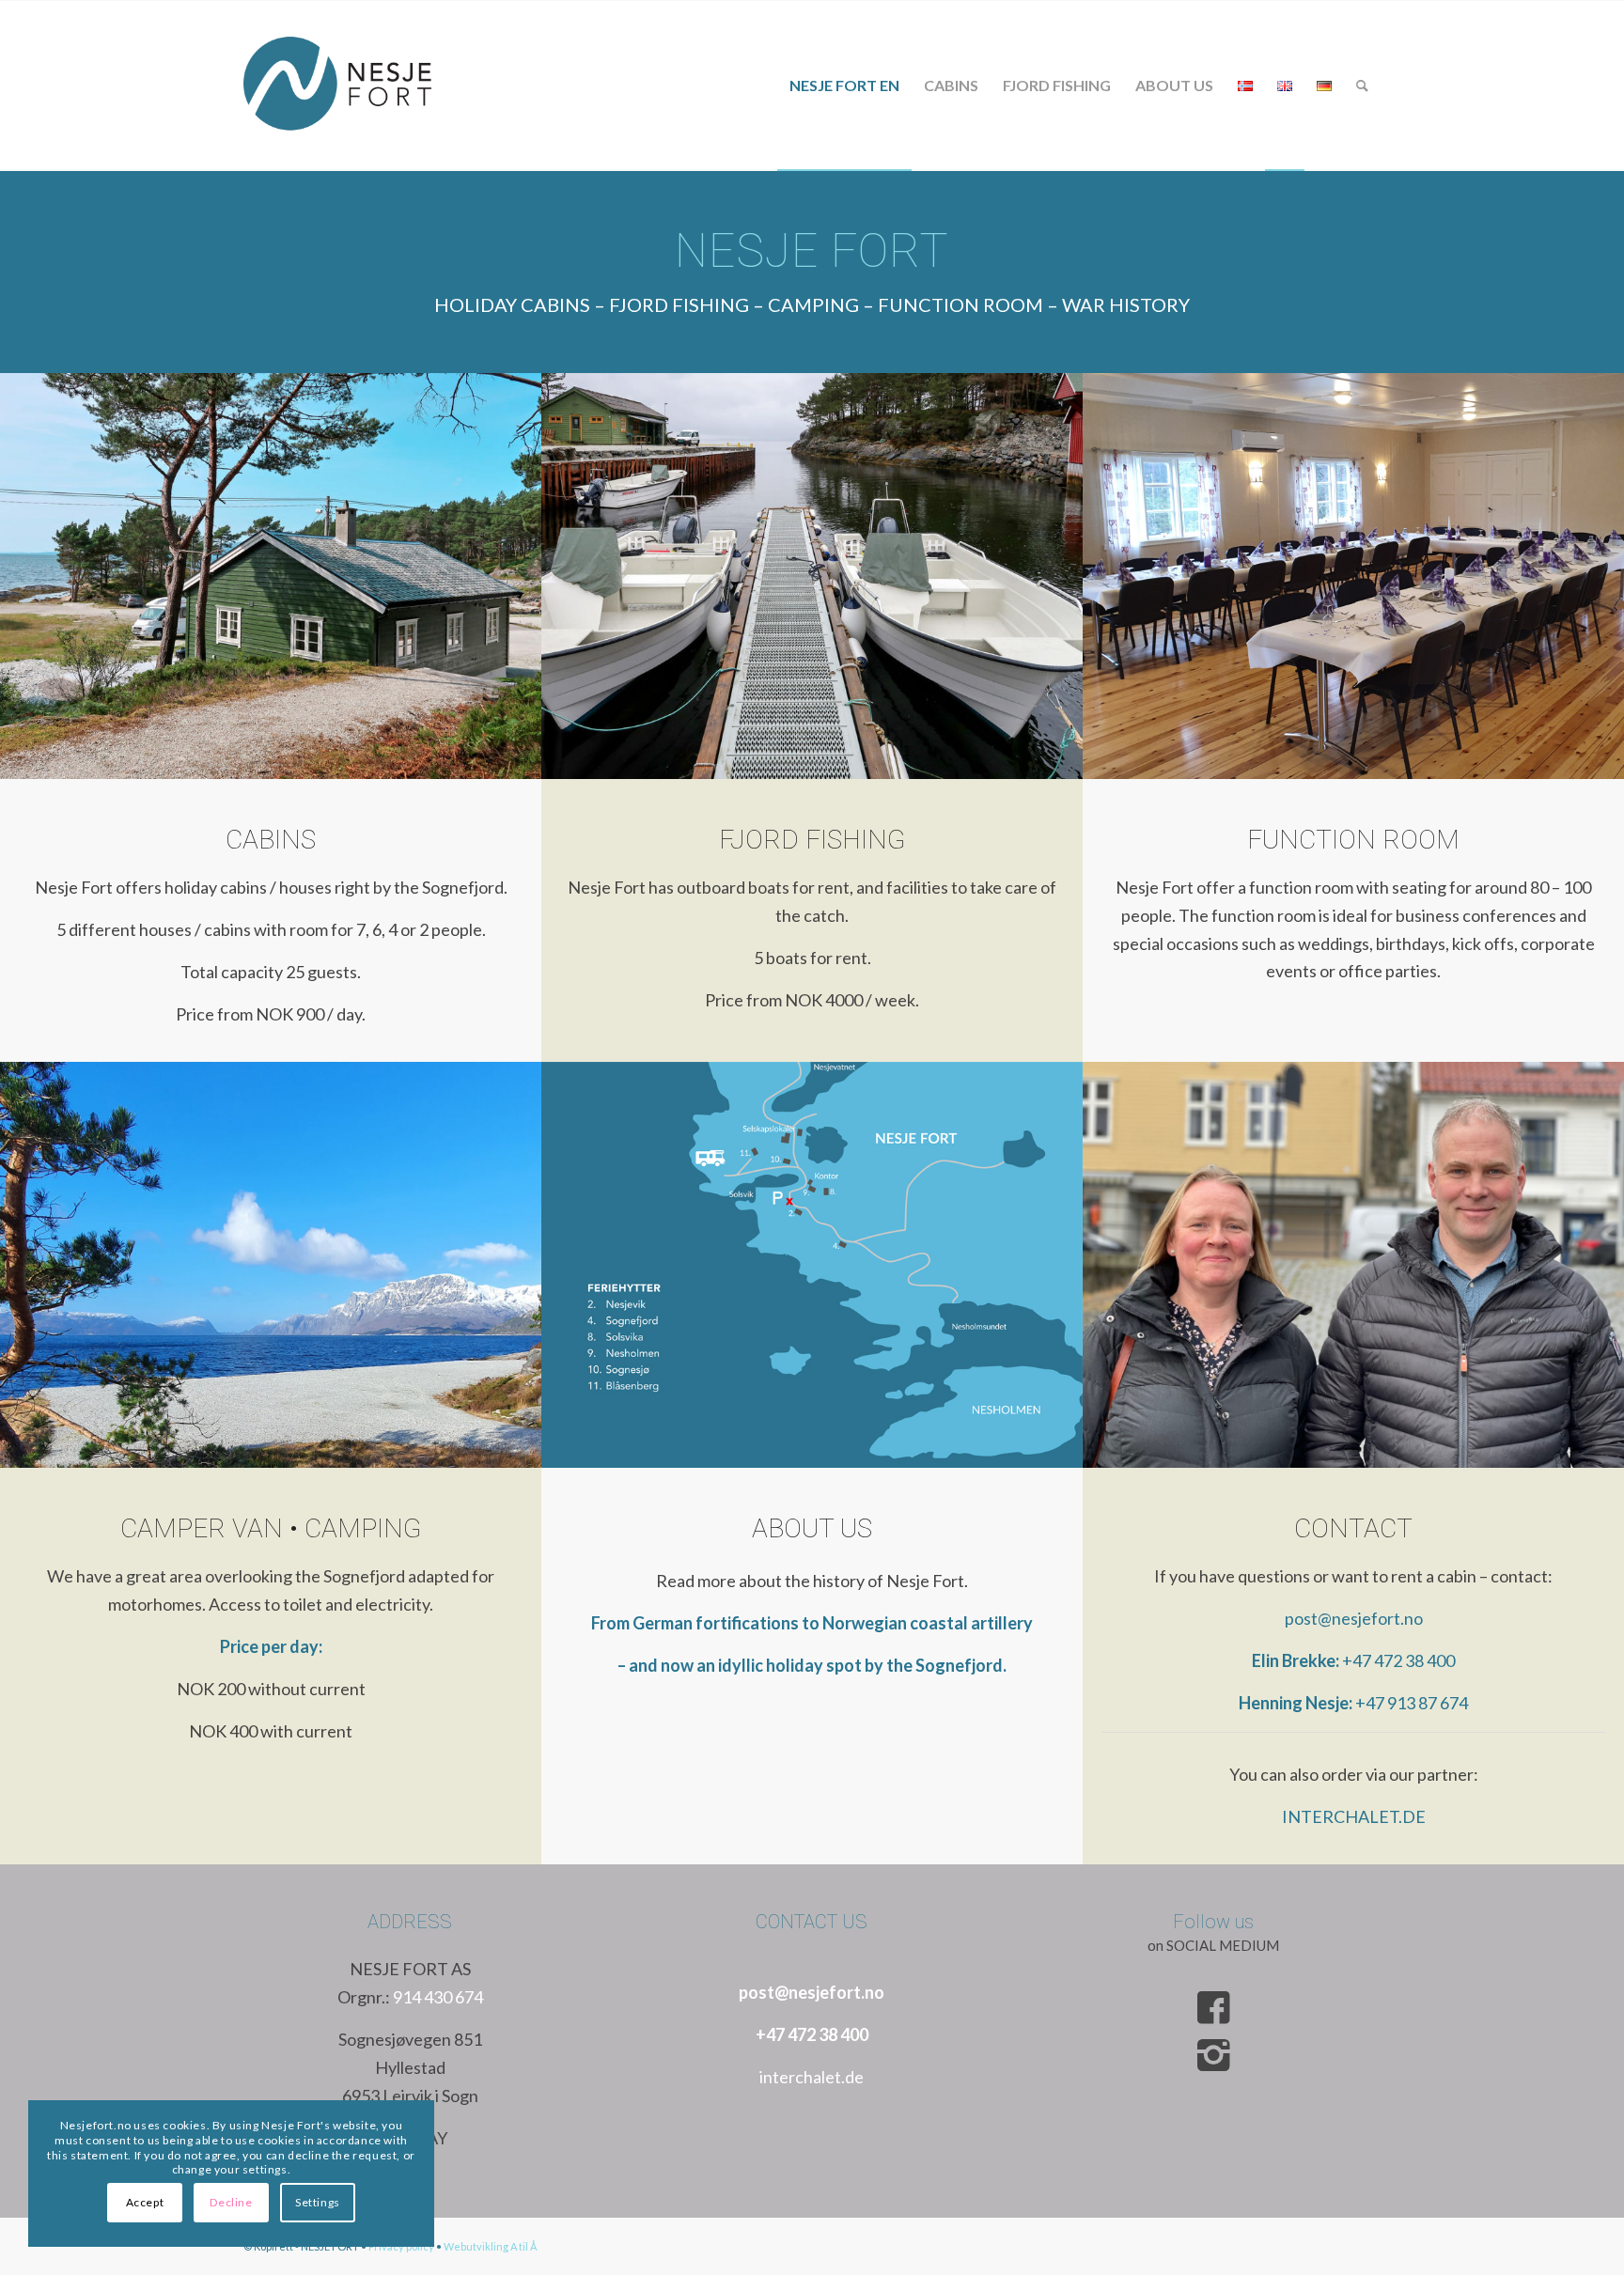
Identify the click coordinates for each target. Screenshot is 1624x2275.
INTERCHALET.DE (1354, 1816)
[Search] (1362, 86)
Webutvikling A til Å (490, 2246)
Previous (42, 576)
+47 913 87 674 (1412, 1703)
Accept (145, 2202)
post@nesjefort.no (1354, 1618)
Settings (318, 2202)
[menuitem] (844, 86)
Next (499, 576)
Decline (231, 2202)
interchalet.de (812, 2077)
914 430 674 (438, 1997)
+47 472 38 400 (1398, 1660)
